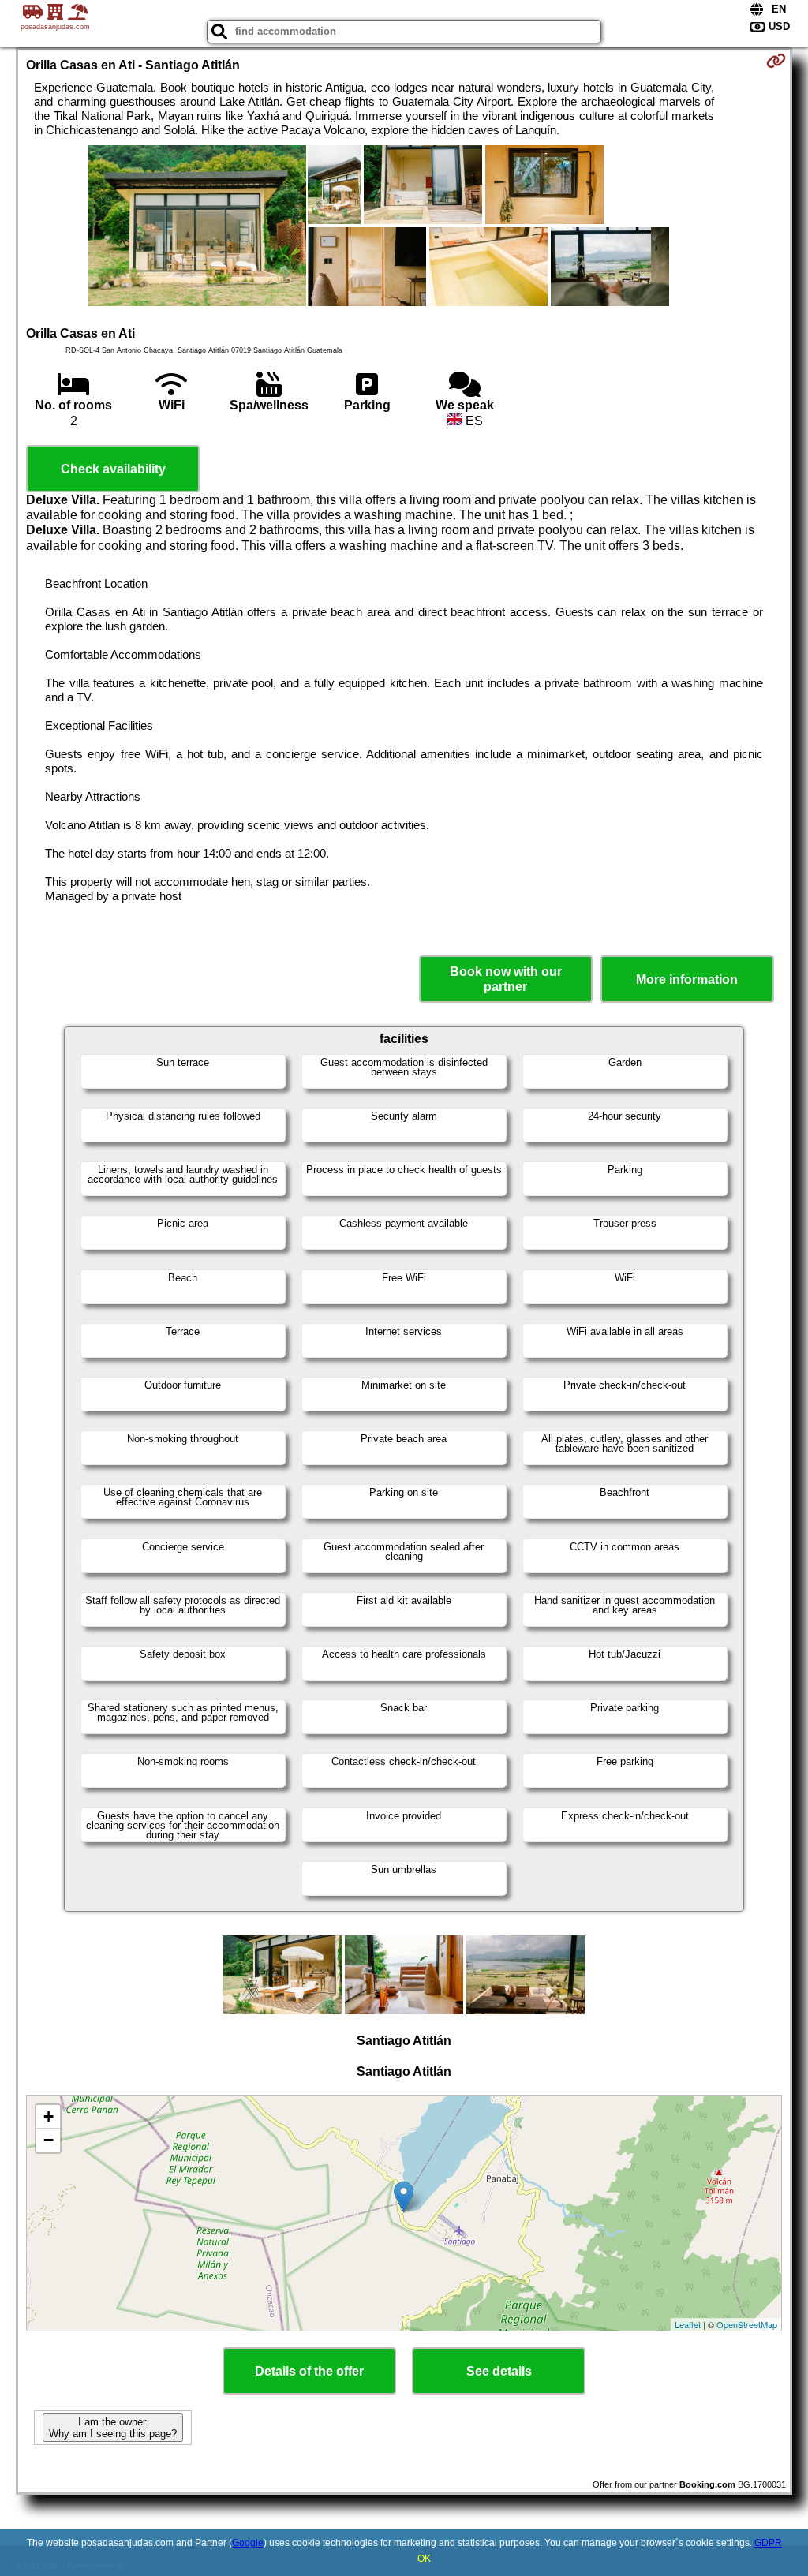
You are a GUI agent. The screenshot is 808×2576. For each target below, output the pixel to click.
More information (687, 980)
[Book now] (776, 61)
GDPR (768, 2543)
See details (499, 2371)
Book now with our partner (506, 979)
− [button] (49, 2140)
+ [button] (49, 2116)
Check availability (113, 469)
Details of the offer (309, 2371)
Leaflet (688, 2324)
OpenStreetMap (747, 2324)
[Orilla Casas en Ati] (197, 227)
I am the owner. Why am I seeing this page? (113, 2428)
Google (248, 2543)
